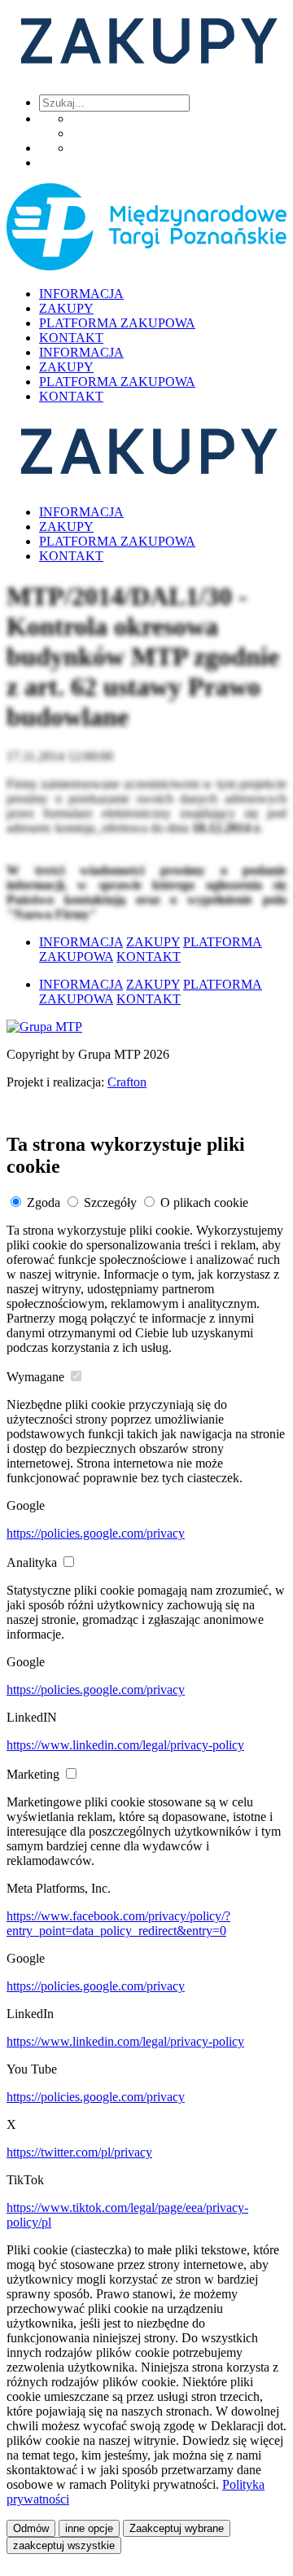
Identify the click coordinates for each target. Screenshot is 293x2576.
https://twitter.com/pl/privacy (79, 2152)
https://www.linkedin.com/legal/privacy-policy (125, 1745)
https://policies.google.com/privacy (96, 1533)
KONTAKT (71, 338)
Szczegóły (110, 1202)
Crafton (127, 1082)
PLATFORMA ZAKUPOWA (117, 323)
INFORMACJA (81, 294)
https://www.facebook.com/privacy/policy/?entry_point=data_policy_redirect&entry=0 (118, 1923)
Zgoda (44, 1202)
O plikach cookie (204, 1202)
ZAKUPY (66, 308)
